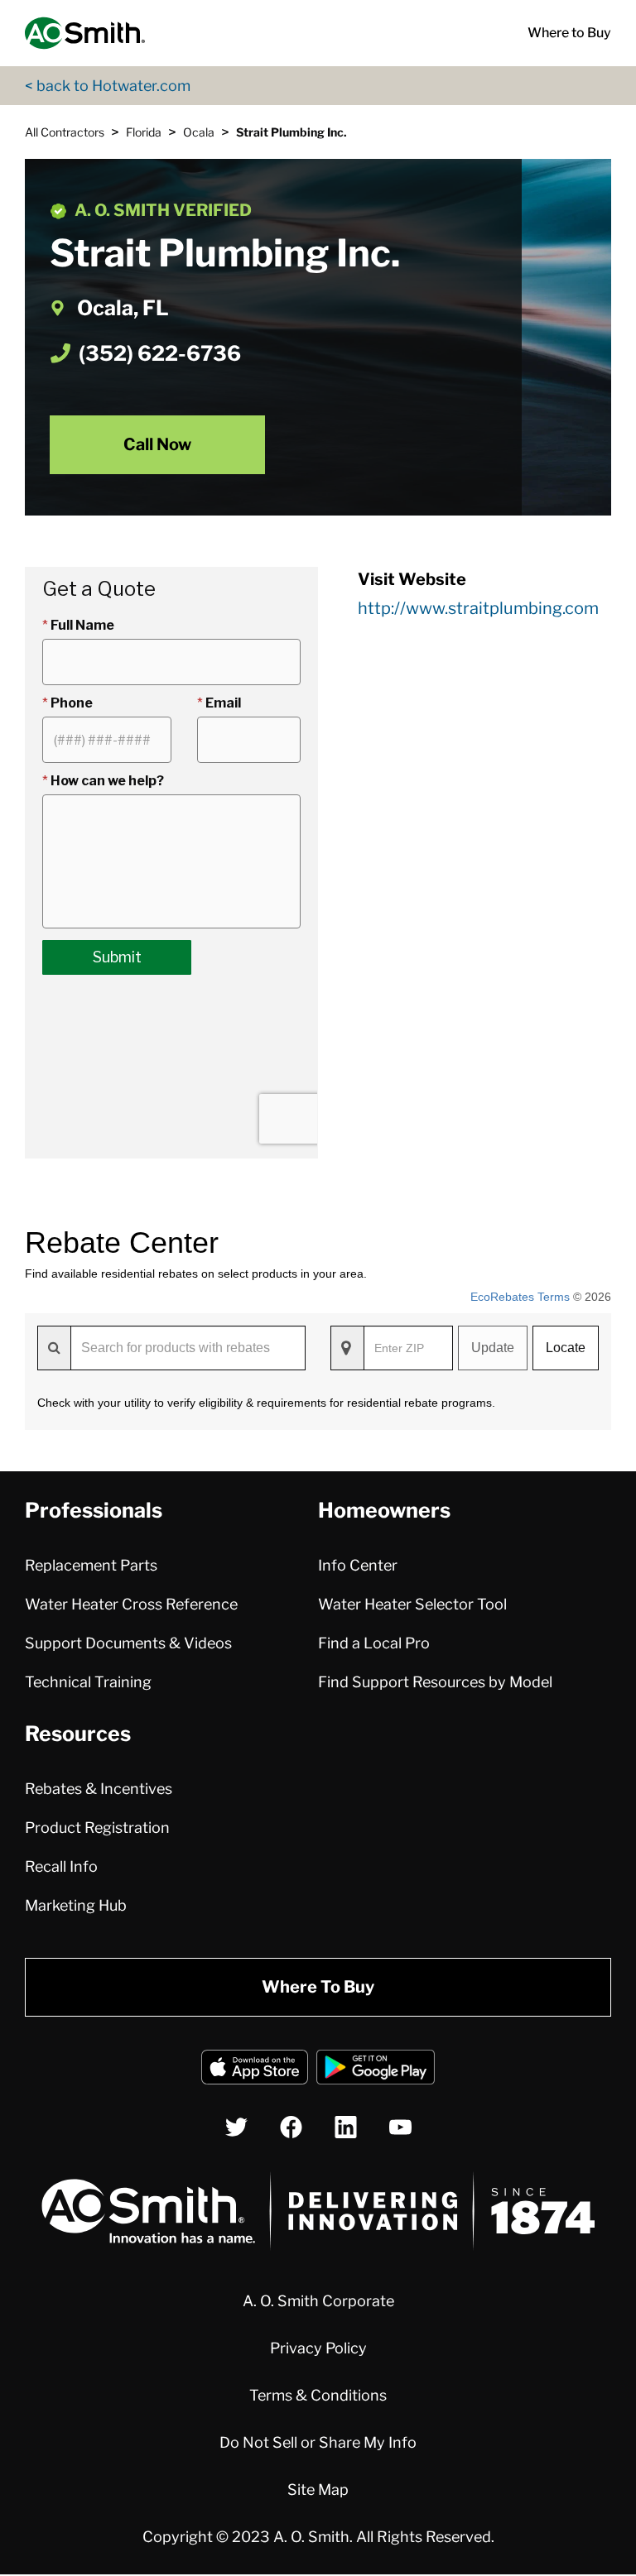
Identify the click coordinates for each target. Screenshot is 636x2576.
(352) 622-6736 (160, 353)
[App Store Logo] (255, 2070)
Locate (566, 1348)
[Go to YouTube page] (400, 2127)
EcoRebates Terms (520, 1297)
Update (493, 1348)
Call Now (157, 444)
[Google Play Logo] (376, 2070)
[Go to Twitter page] (236, 2127)
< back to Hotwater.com (108, 86)
